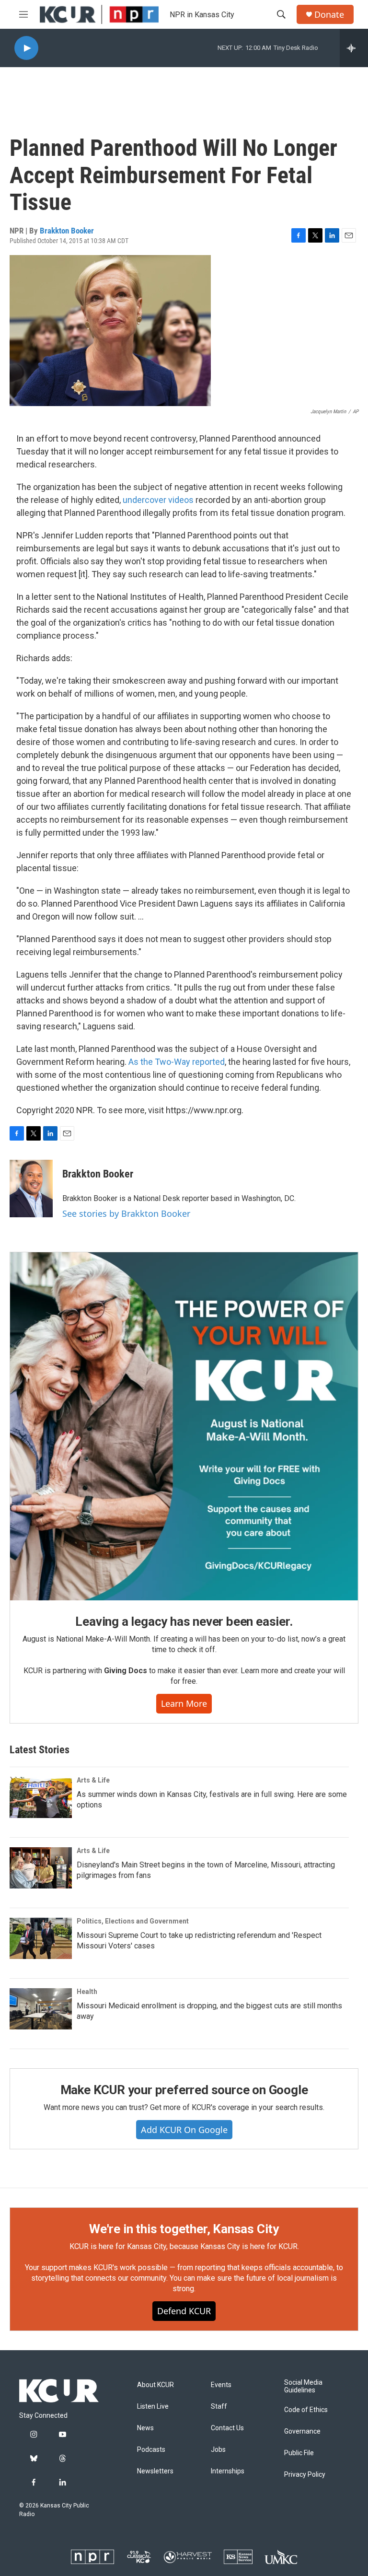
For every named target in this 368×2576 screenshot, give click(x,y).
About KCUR (155, 2385)
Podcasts (151, 2450)
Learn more (184, 1703)
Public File (299, 2453)
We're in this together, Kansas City (184, 2229)
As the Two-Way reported (177, 1062)
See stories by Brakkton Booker (126, 1213)
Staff (219, 2407)
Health (87, 1992)
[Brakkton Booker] (31, 1189)
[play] (26, 48)
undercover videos (158, 500)
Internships (228, 2471)
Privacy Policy (305, 2475)
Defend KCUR (184, 2311)
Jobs (218, 2450)
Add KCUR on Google (184, 2130)
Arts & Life (93, 1780)
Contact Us (227, 2428)
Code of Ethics (306, 2410)
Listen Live (153, 2407)
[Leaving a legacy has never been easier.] (184, 1426)
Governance (302, 2431)
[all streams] (354, 48)
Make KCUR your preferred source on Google (184, 2090)
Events (221, 2385)
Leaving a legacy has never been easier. (184, 1621)
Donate (329, 15)
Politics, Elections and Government (133, 1921)
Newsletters (155, 2471)
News (145, 2428)
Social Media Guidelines (303, 2386)
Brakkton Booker (67, 231)
